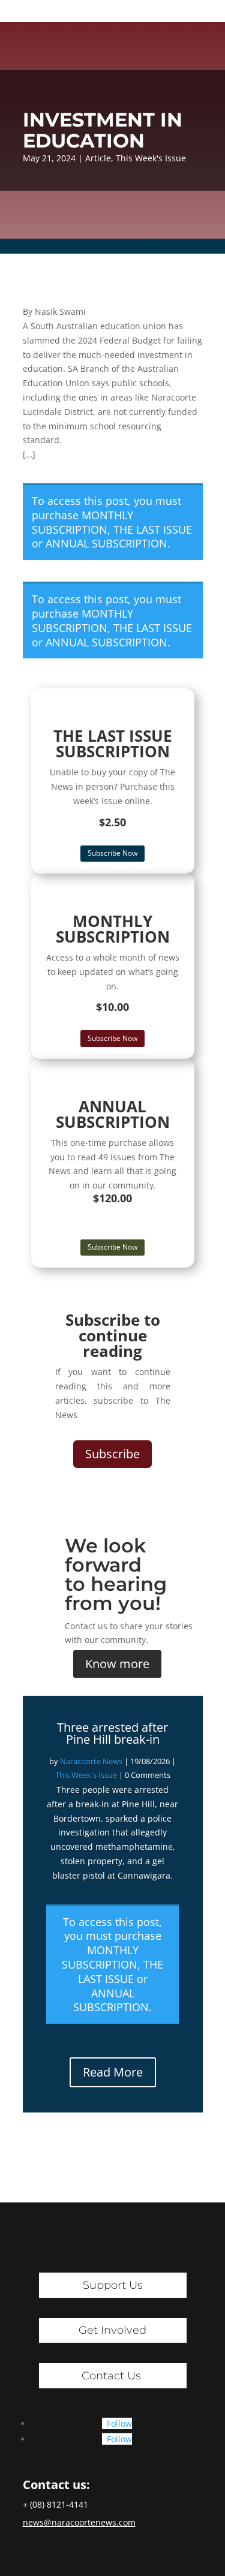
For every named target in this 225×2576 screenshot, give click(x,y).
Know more (117, 1664)
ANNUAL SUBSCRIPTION (106, 543)
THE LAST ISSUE (153, 529)
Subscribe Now (112, 853)
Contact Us (111, 2376)
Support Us (113, 2285)
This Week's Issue (151, 158)
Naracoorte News (91, 1761)
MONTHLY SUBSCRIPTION (82, 522)
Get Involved (112, 2330)
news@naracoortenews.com (79, 2522)
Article (98, 158)
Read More (113, 2072)
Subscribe (112, 1454)
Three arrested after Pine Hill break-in (112, 1733)
